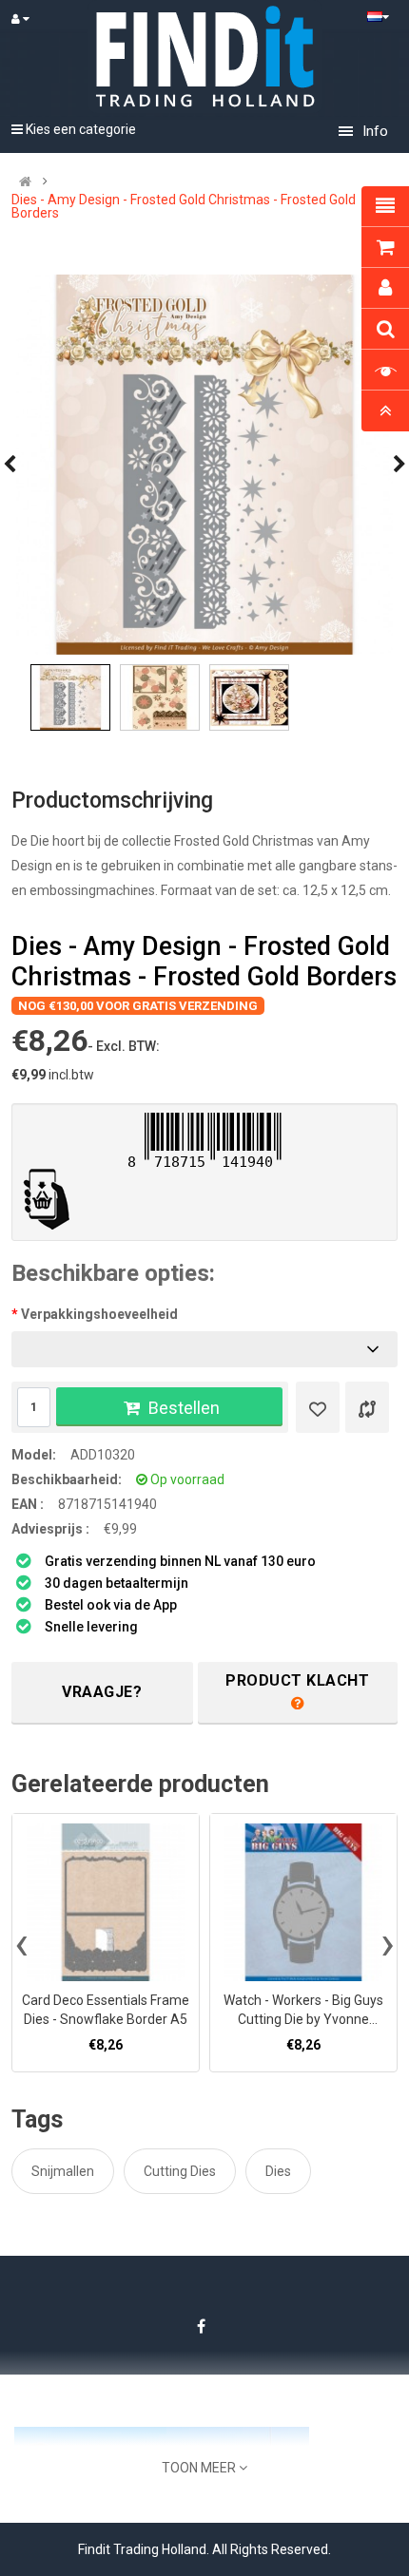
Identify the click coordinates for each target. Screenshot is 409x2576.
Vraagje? (102, 1692)
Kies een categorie (79, 129)
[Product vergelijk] (367, 1407)
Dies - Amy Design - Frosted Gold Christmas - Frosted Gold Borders (184, 206)
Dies (278, 2171)
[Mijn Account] (29, 19)
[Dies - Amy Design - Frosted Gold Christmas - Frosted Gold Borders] (204, 465)
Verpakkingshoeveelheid (99, 1314)
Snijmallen (63, 2171)
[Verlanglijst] (318, 1407)
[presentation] (21, 1943)
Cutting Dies (180, 2171)
